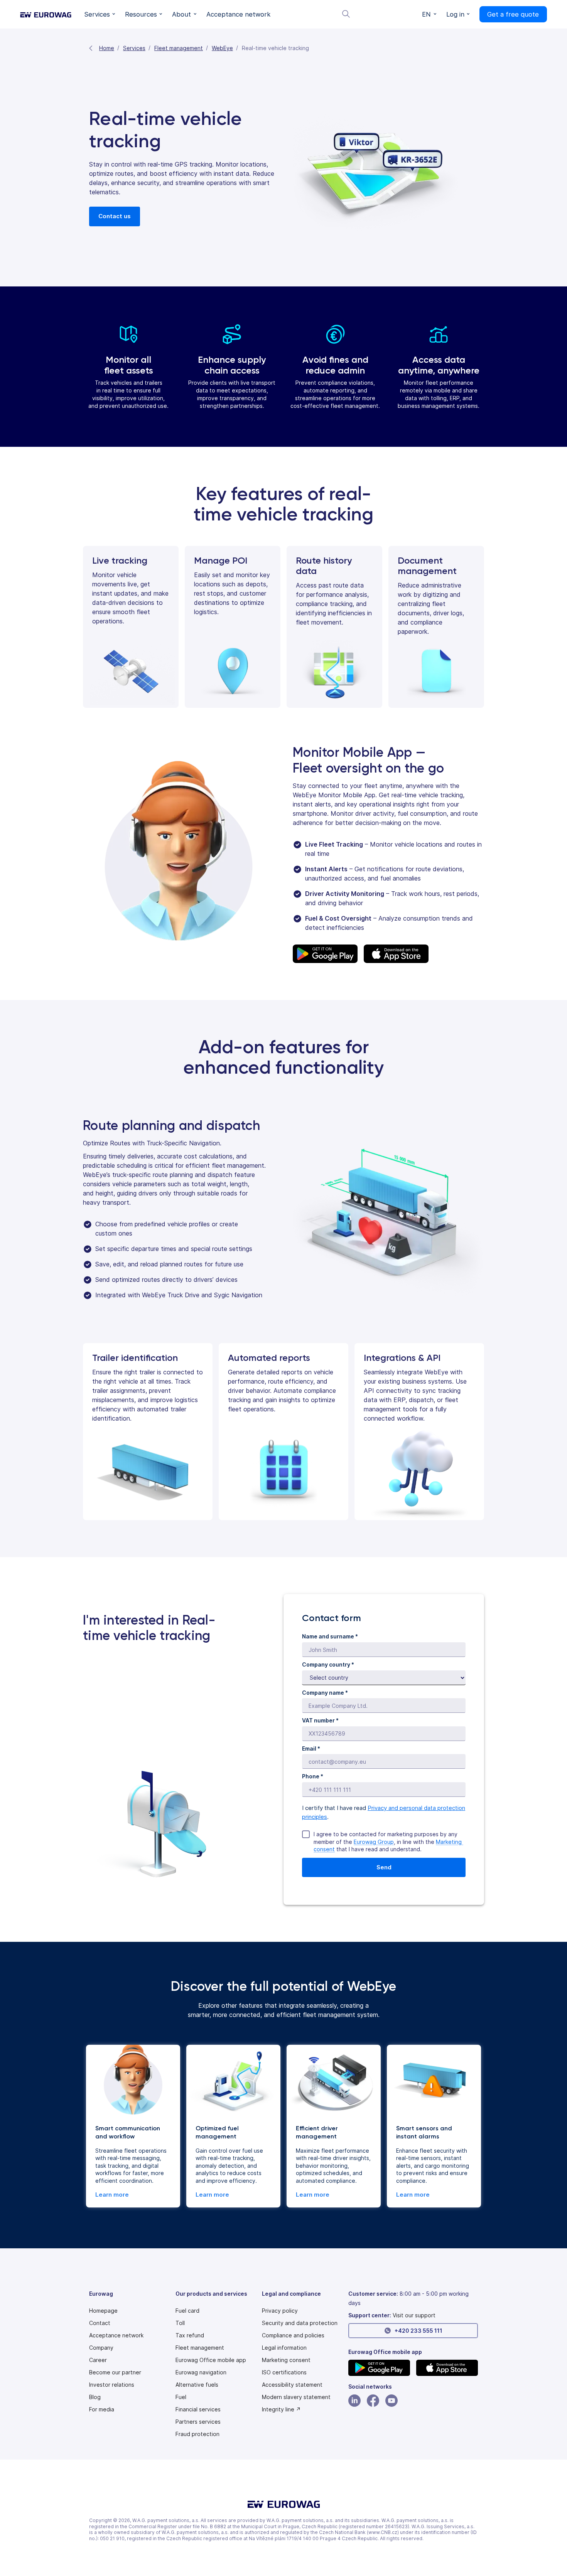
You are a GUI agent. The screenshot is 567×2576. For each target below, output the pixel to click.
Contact (100, 2323)
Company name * (325, 1693)
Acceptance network (116, 2335)
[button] (100, 14)
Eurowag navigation (201, 2372)
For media (102, 2409)
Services (134, 48)
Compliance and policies (293, 2335)
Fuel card (187, 2311)
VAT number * (320, 1720)
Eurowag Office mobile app (211, 2360)
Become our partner (115, 2372)
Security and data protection (300, 2323)
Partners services (198, 2422)
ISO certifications (284, 2372)
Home (107, 48)
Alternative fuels (197, 2385)
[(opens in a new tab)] (379, 2368)
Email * (311, 1748)
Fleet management (179, 48)
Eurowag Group (374, 1842)
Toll (180, 2323)
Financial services (198, 2409)
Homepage (103, 2311)
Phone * (313, 1776)
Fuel (181, 2397)
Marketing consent (286, 2360)
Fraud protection (197, 2434)
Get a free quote (513, 14)
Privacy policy (280, 2311)
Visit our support (414, 2315)
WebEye (222, 48)
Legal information (284, 2348)
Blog (95, 2397)
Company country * (328, 1664)
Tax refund (190, 2335)
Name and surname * (330, 1636)
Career (98, 2360)
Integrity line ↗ (281, 2409)
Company (101, 2348)
